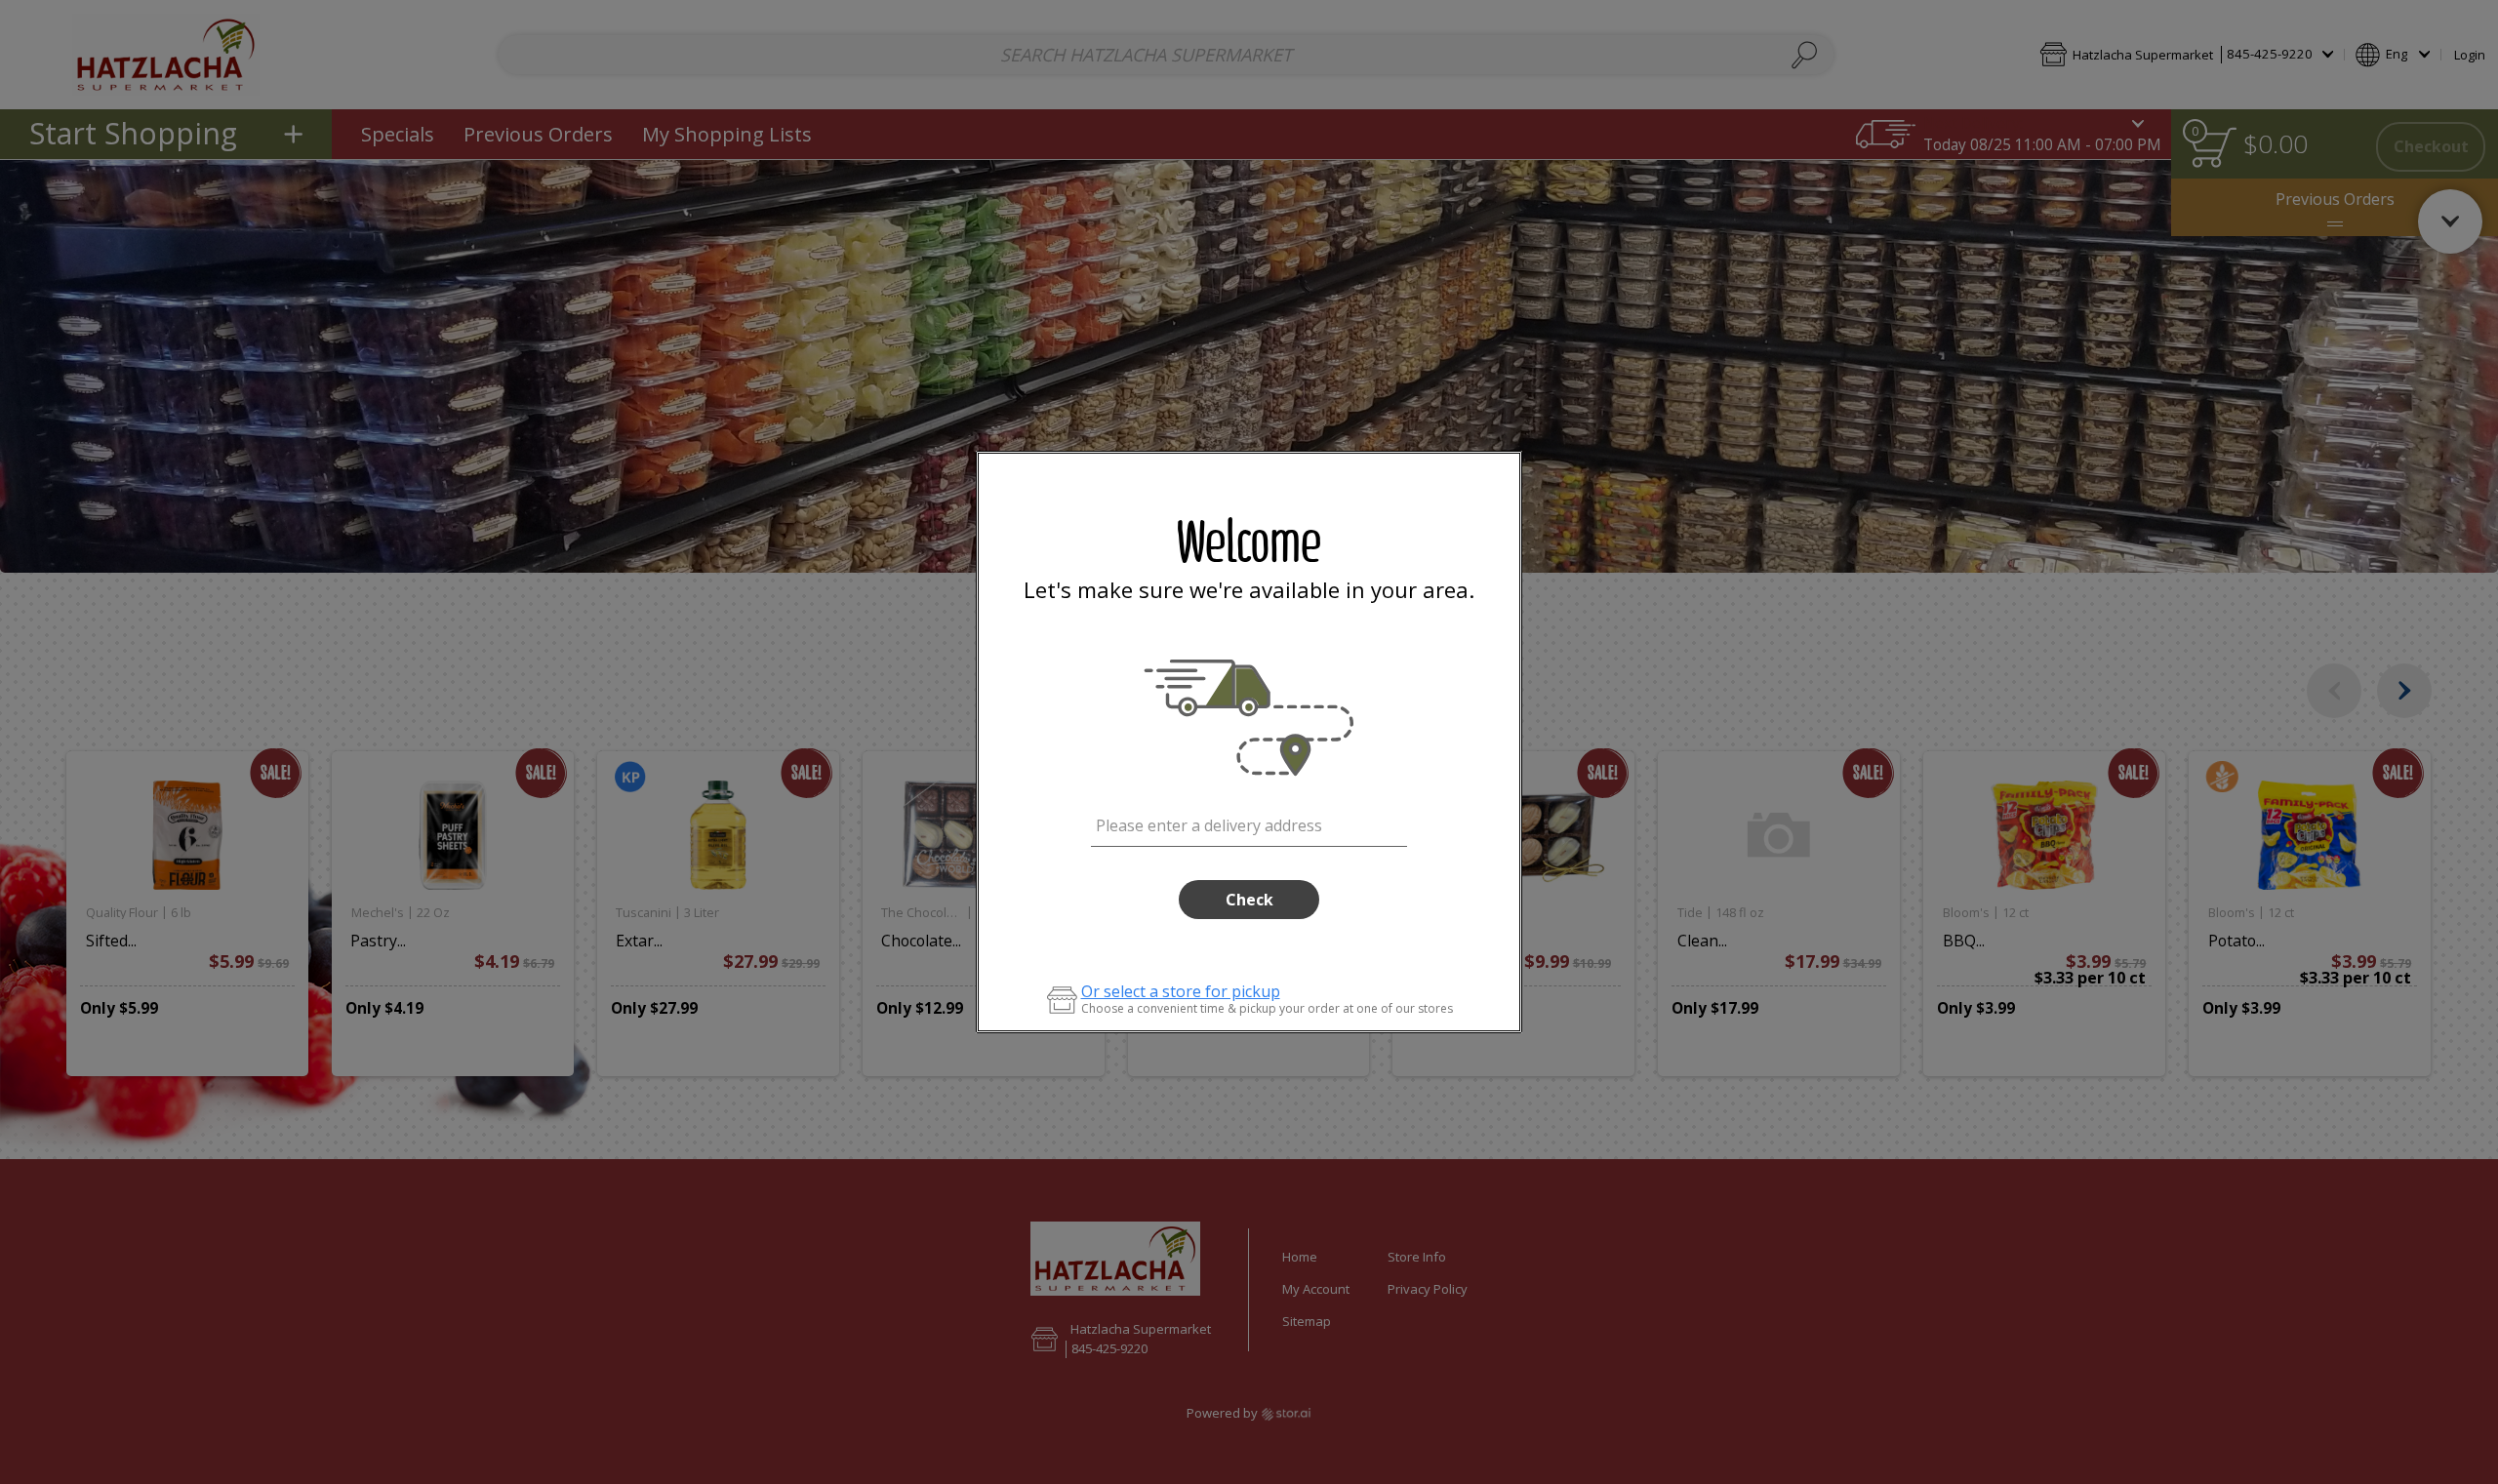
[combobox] (1249, 822)
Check (1249, 900)
